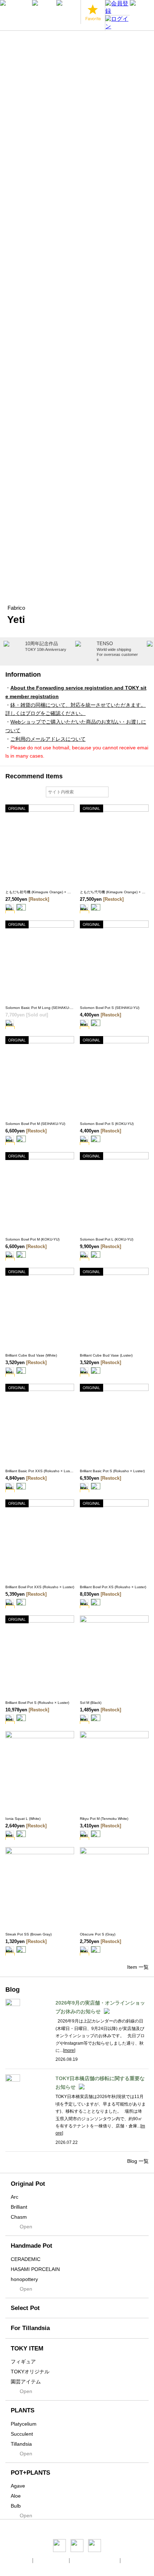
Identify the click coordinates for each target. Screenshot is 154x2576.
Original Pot (28, 2184)
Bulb (16, 2506)
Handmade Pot (32, 2246)
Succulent (22, 2434)
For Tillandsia (30, 2328)
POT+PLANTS (30, 2473)
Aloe (16, 2496)
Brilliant (19, 2207)
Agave (18, 2486)
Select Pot (25, 2308)
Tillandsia (21, 2444)
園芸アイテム (26, 2382)
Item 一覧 (138, 1967)
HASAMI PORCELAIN (35, 2269)
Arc (15, 2197)
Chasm (19, 2217)
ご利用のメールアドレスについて (48, 739)
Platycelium (24, 2424)
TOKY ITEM (27, 2348)
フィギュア (23, 2362)
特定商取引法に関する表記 (95, 2560)
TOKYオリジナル (30, 2372)
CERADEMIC (26, 2259)
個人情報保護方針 (52, 2560)
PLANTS (23, 2410)
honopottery (24, 2279)
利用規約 (132, 2560)
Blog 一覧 (138, 2161)
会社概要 (22, 2560)
